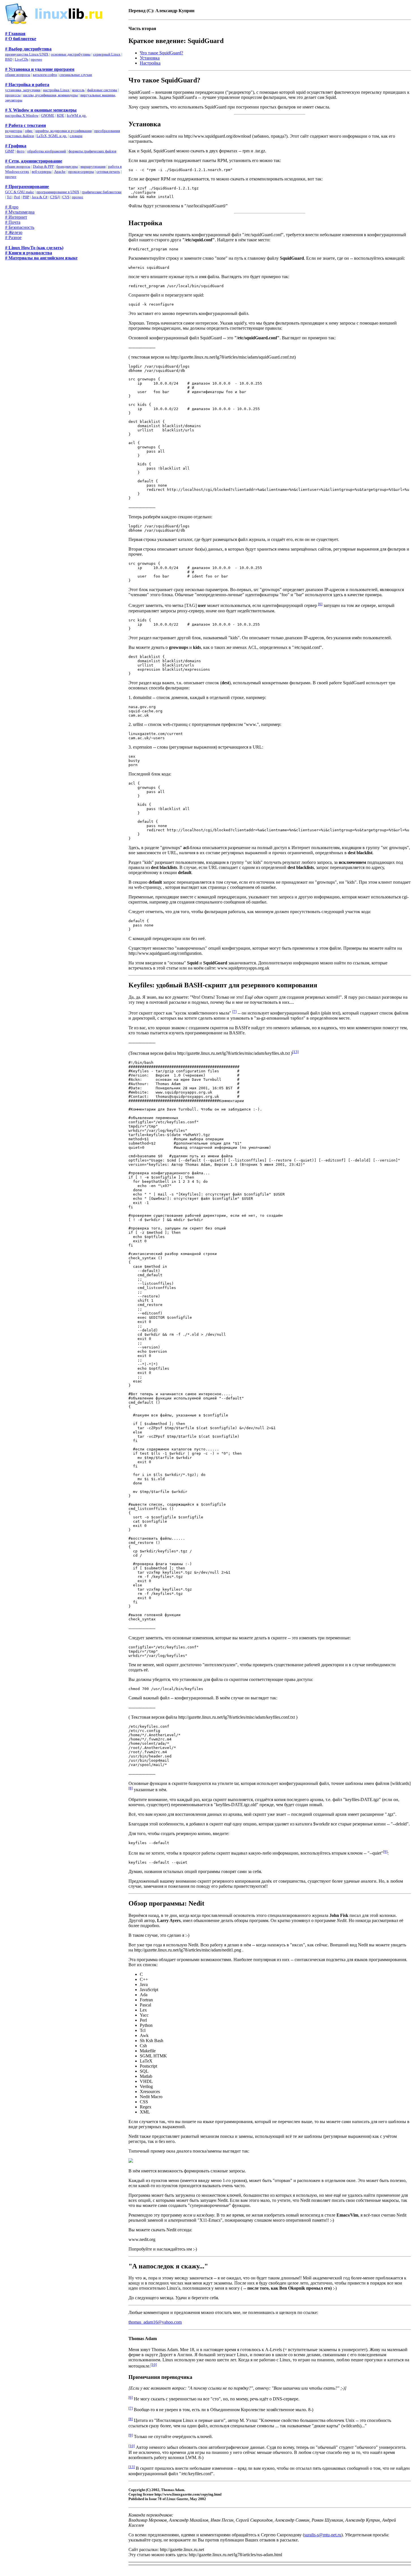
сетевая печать (108, 171)
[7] (234, 1012)
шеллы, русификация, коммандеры (51, 95)
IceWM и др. (77, 115)
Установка (150, 58)
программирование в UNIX (58, 192)
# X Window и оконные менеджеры (41, 110)
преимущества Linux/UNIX (27, 54)
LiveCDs (22, 59)
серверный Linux (107, 54)
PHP (26, 197)
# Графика (16, 146)
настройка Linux (56, 90)
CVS (66, 197)
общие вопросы (18, 75)
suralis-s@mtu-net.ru (323, 2535)
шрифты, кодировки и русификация (64, 131)
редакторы (14, 131)
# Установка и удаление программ (40, 69)
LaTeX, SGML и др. (52, 136)
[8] (131, 1788)
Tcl (9, 197)
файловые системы (102, 90)
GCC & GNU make (20, 192)
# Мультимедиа (20, 212)
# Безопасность (20, 227)
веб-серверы (42, 171)
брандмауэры (67, 166)
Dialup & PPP (43, 166)
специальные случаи (76, 75)
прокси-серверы (81, 171)
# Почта (13, 222)
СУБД (55, 197)
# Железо (14, 232)
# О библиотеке (21, 39)
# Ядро (12, 207)
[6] (320, 604)
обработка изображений (47, 151)
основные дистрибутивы (71, 54)
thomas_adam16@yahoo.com (155, 2322)
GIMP (10, 151)
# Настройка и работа (27, 85)
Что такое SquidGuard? (161, 53)
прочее (37, 59)
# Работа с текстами (25, 125)
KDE (61, 115)
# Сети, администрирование (34, 161)
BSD (9, 59)
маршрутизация (93, 166)
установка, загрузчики (23, 90)
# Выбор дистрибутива (28, 49)
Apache (60, 171)
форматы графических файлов (92, 151)
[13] (295, 1052)
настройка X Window (22, 115)
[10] (154, 2365)
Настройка (150, 63)
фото (21, 151)
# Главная (15, 34)
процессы (13, 95)
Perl (17, 197)
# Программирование (27, 187)
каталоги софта (45, 75)
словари (76, 136)
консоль (78, 90)
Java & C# (40, 197)
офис (29, 131)
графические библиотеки (102, 192)
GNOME (48, 115)
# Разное (13, 237)
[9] (385, 1852)
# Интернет (16, 217)
